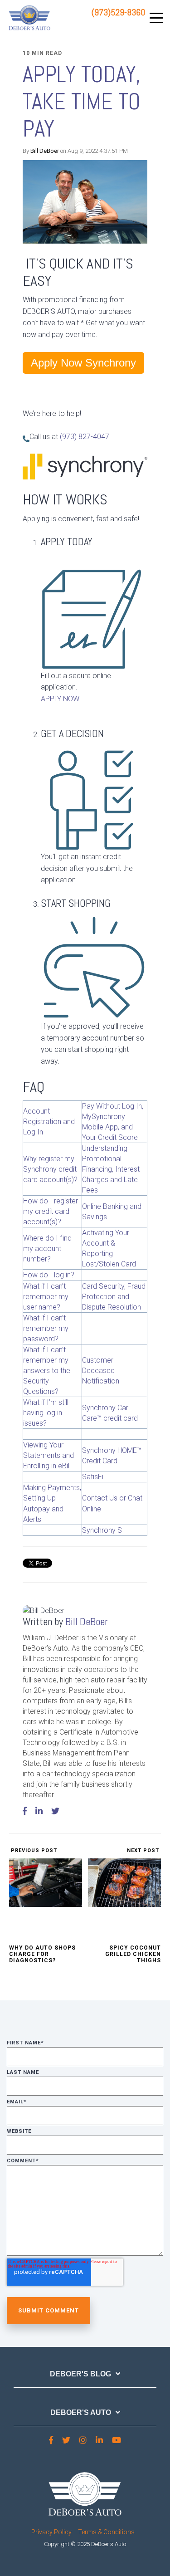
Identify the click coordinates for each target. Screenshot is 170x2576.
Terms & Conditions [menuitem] (106, 2532)
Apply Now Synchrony (83, 363)
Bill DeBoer (45, 151)
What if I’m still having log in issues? (46, 1413)
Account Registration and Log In (49, 1122)
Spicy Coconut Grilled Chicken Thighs (133, 1954)
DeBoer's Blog (80, 2374)
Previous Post (33, 1850)
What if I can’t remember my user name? (46, 1297)
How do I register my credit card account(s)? (51, 1211)
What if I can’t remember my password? (46, 1328)
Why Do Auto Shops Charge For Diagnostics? (42, 1954)
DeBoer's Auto (81, 2412)
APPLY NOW (60, 699)
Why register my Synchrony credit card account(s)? (50, 1169)
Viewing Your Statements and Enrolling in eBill (49, 1455)
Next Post (144, 1850)
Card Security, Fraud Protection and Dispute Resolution (114, 1297)
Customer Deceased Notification (101, 1371)
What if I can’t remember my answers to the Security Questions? (47, 1371)
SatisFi (93, 1477)
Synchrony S (102, 1530)
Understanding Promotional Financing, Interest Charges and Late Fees (111, 1169)
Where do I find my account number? (47, 1249)
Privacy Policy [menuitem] (51, 2532)
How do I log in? (49, 1275)
